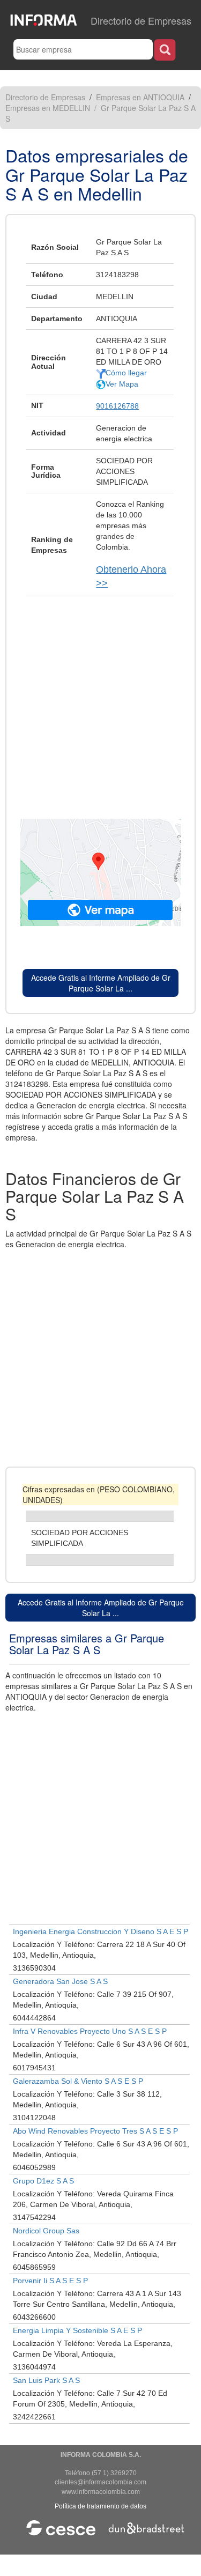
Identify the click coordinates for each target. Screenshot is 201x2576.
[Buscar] (165, 50)
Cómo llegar (126, 373)
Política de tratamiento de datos (100, 2506)
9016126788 (117, 406)
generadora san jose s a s (60, 1981)
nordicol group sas (46, 2231)
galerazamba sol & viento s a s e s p (78, 2081)
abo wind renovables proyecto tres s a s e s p (95, 2131)
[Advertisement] (100, 702)
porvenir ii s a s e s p (50, 2281)
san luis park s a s (46, 2380)
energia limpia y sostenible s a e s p (77, 2330)
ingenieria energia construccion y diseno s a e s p (100, 1931)
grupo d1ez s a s (43, 2181)
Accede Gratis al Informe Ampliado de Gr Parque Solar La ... (101, 983)
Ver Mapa (122, 384)
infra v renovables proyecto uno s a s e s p (90, 2031)
